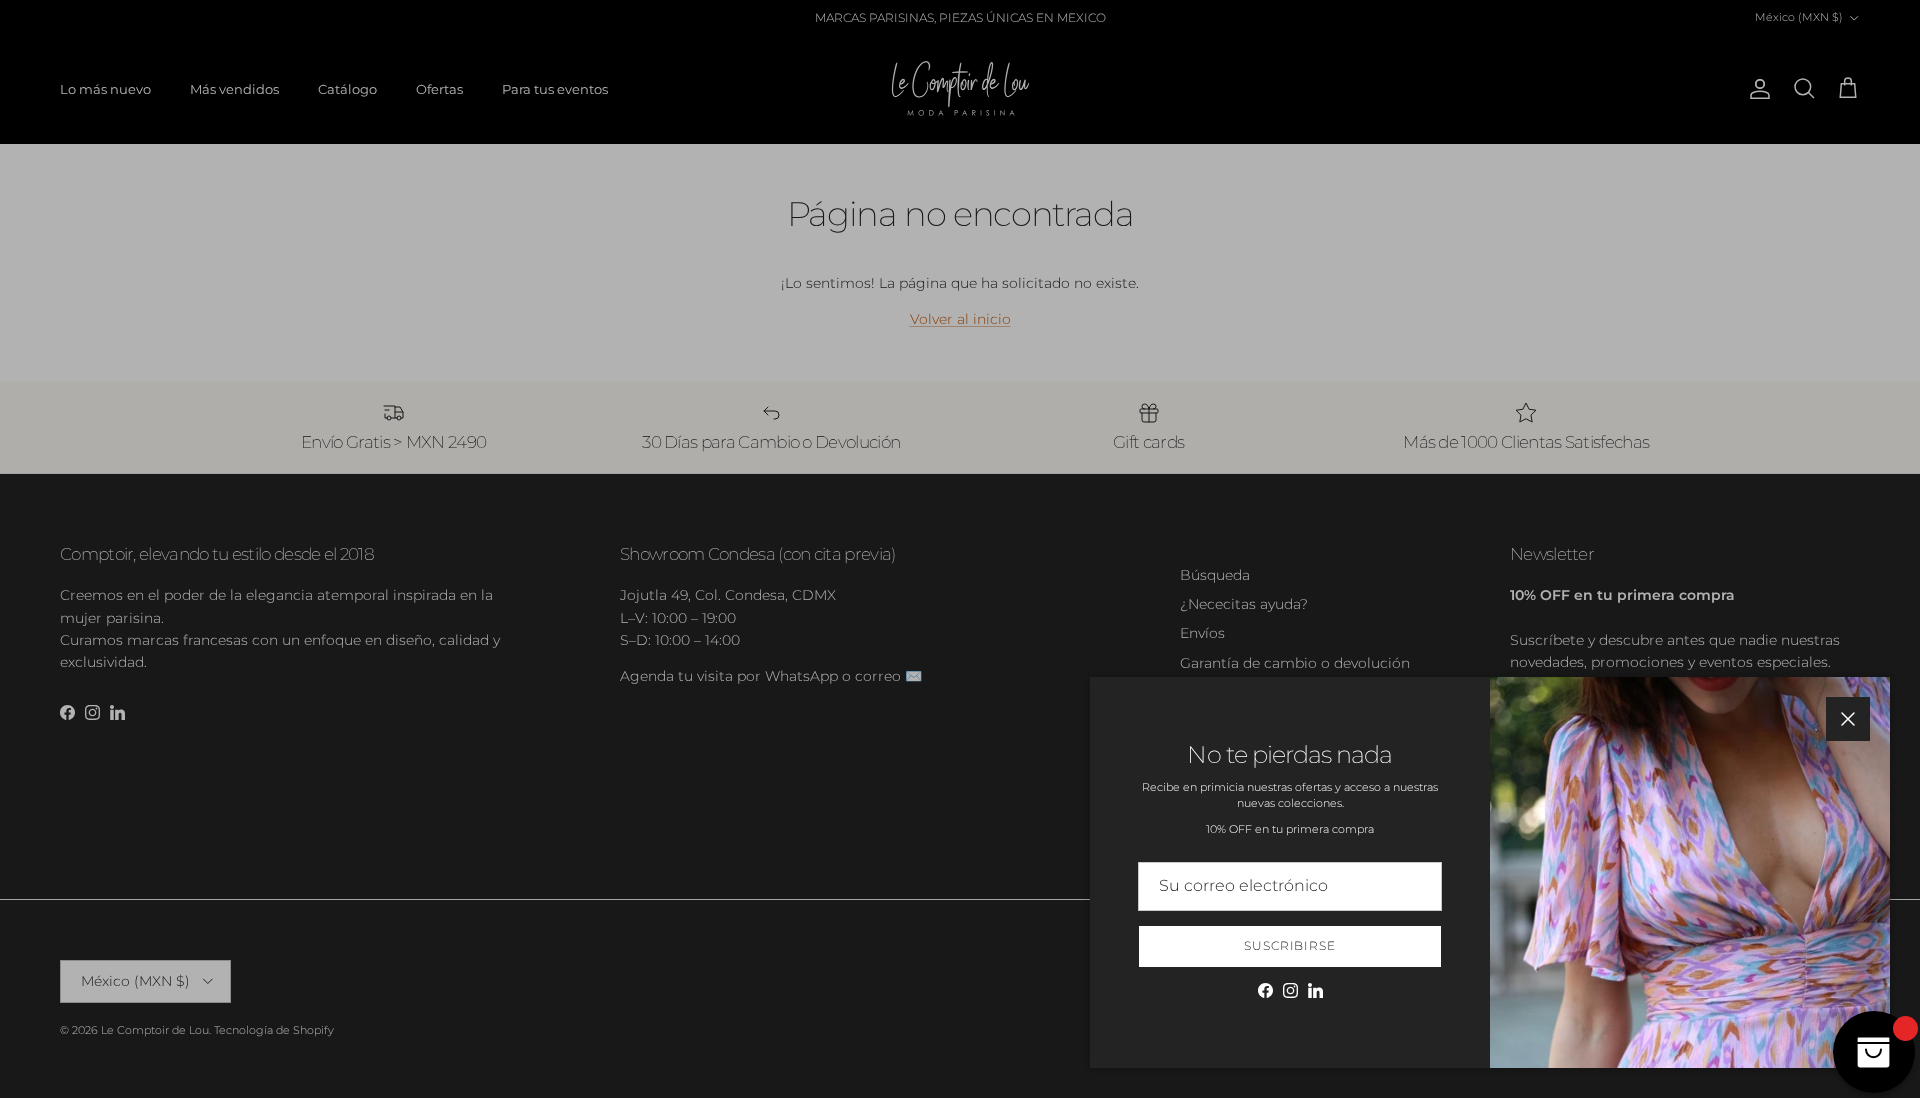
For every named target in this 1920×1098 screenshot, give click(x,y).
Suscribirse (1290, 945)
